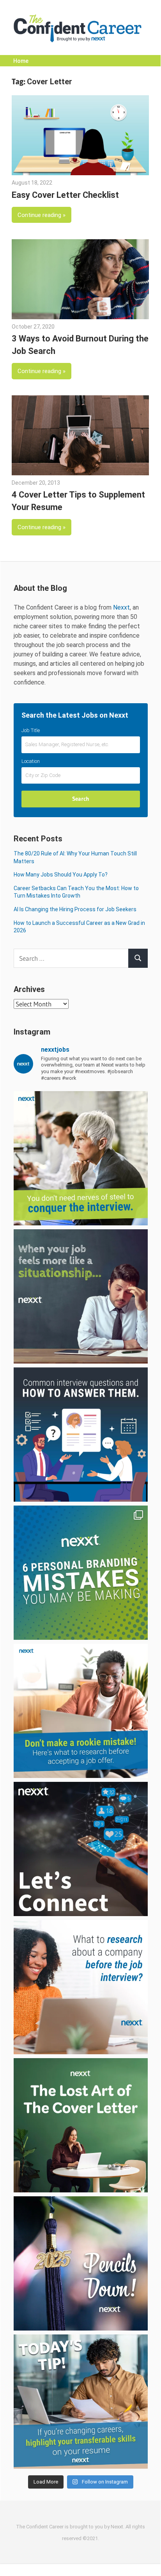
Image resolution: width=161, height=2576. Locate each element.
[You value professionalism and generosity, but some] (81, 1849)
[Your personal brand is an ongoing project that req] (81, 1573)
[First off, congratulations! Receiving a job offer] (81, 1711)
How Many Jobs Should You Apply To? (61, 875)
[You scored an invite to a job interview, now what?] (81, 1987)
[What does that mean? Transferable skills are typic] (81, 2402)
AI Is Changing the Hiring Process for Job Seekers (75, 909)
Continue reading (39, 215)
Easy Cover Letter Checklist (65, 195)
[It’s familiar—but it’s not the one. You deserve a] (81, 1296)
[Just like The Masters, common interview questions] (81, 1435)
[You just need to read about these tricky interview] (81, 1158)
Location (31, 761)
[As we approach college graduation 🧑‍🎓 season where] (81, 2263)
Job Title (31, 730)
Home (21, 61)
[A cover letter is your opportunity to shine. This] (81, 2125)
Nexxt (121, 607)
